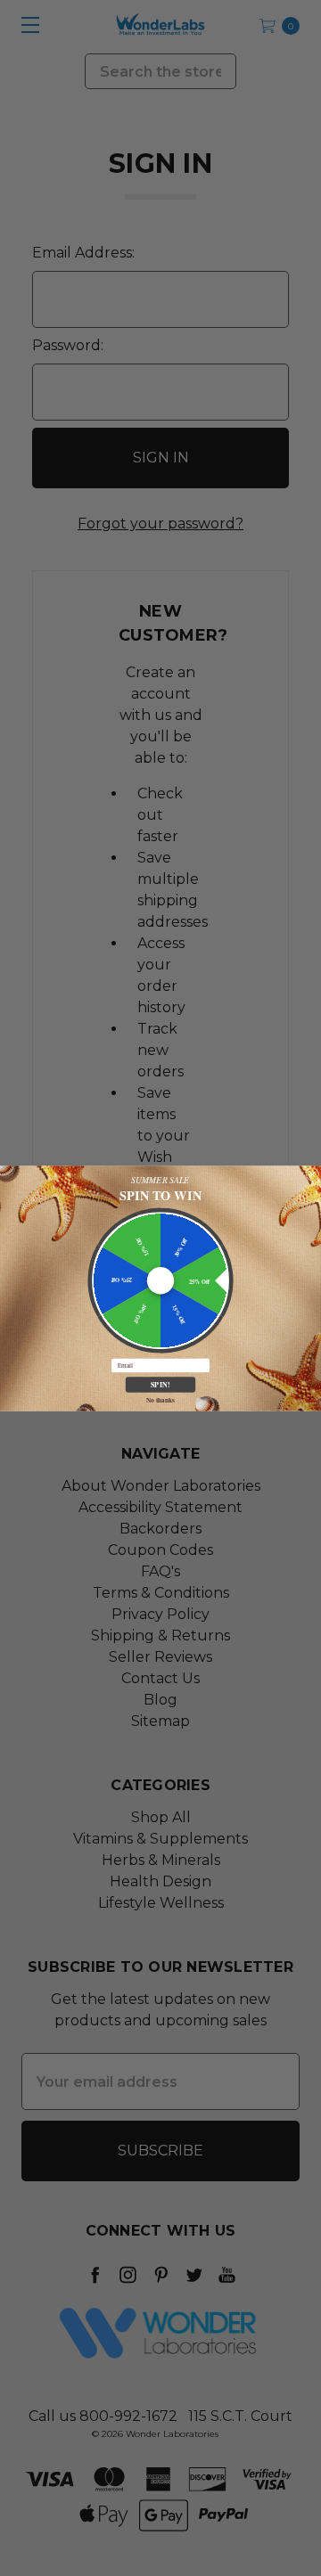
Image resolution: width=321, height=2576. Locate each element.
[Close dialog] (313, 1174)
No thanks (160, 1399)
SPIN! (161, 1385)
